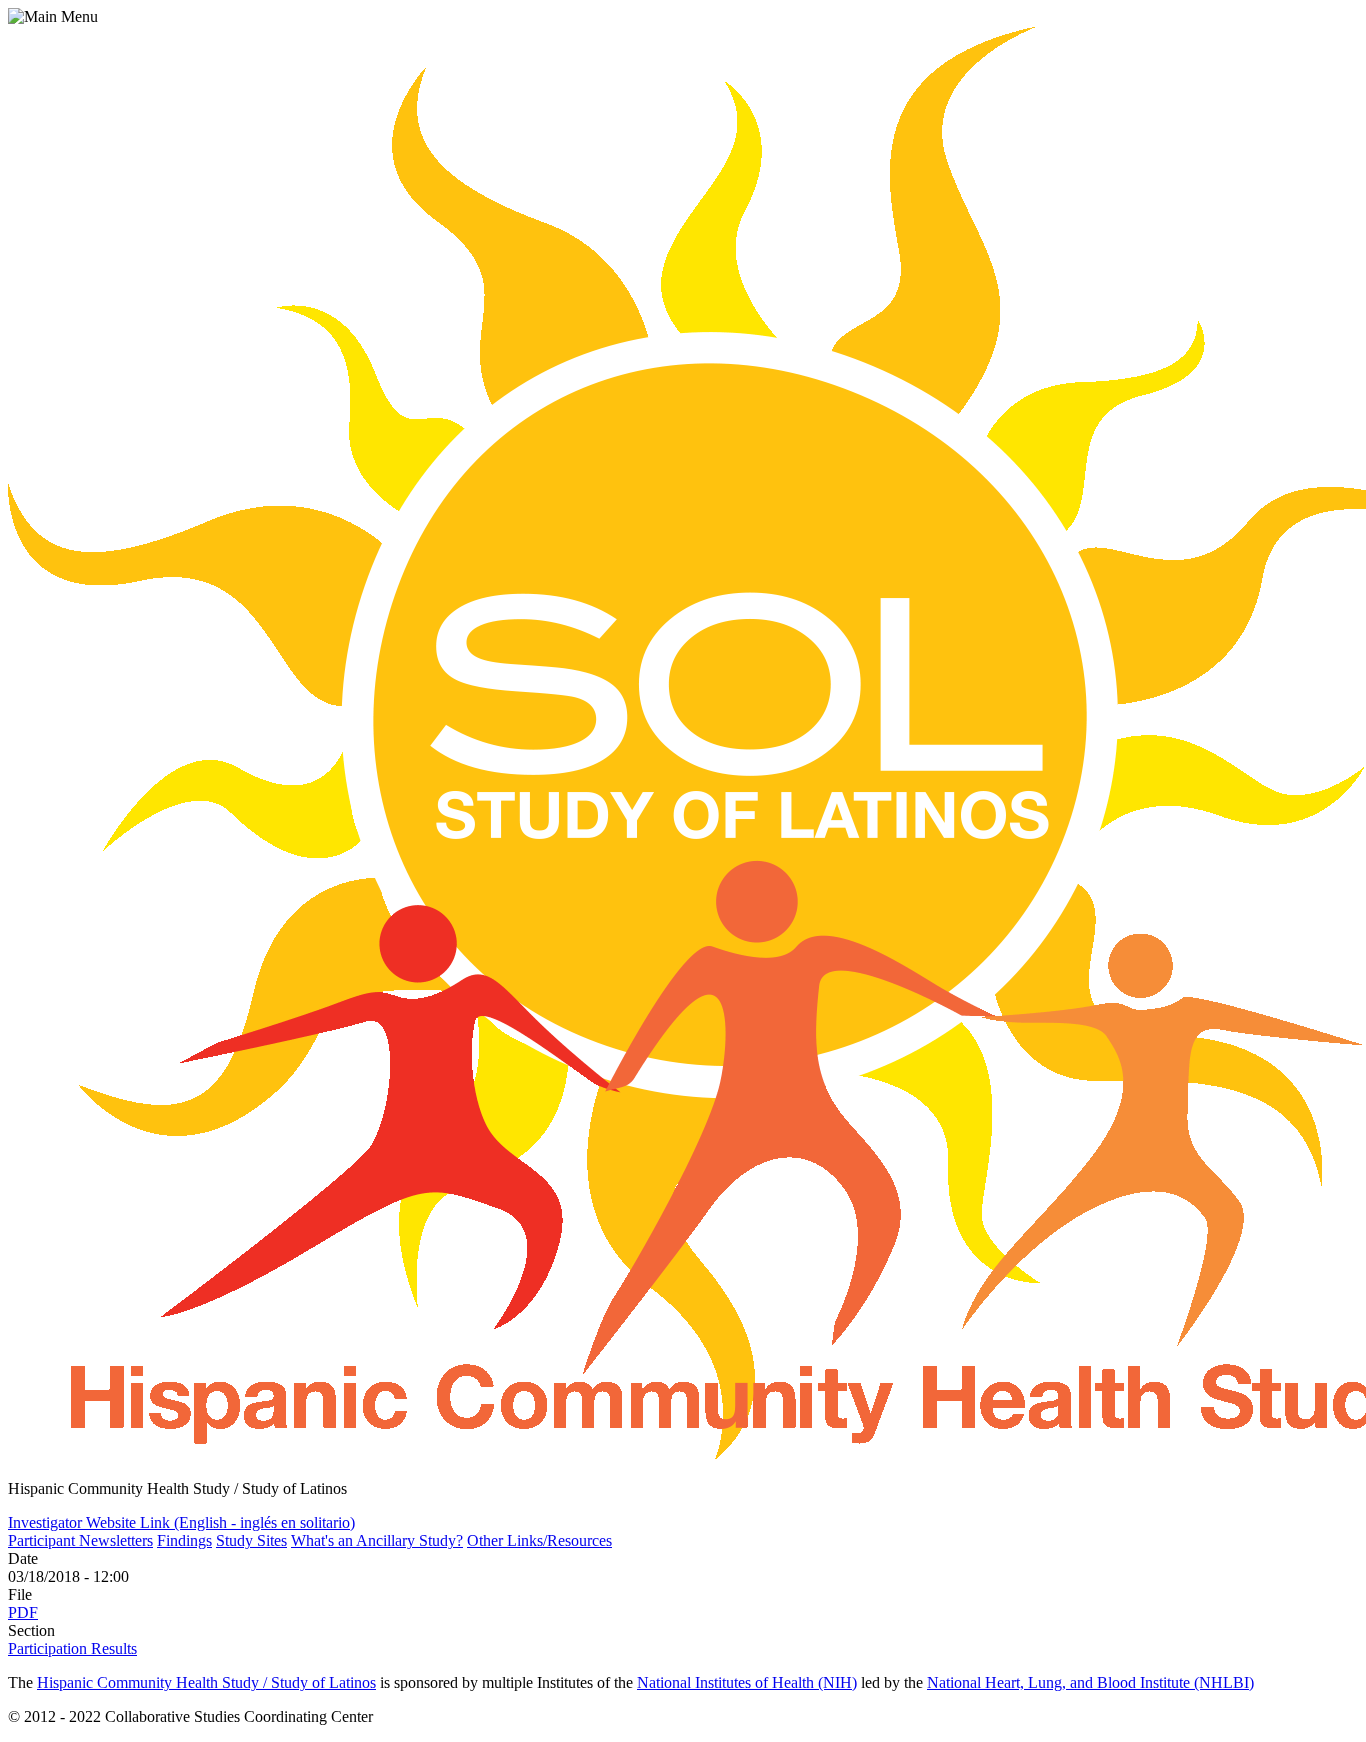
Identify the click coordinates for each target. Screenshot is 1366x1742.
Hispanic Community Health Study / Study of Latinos (206, 1682)
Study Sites (251, 1540)
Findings (184, 1540)
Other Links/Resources (539, 1540)
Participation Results (72, 1648)
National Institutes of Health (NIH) (747, 1682)
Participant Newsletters (80, 1540)
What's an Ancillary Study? (377, 1540)
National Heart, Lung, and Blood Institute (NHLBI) (1090, 1682)
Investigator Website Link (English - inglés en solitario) (181, 1522)
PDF (23, 1612)
